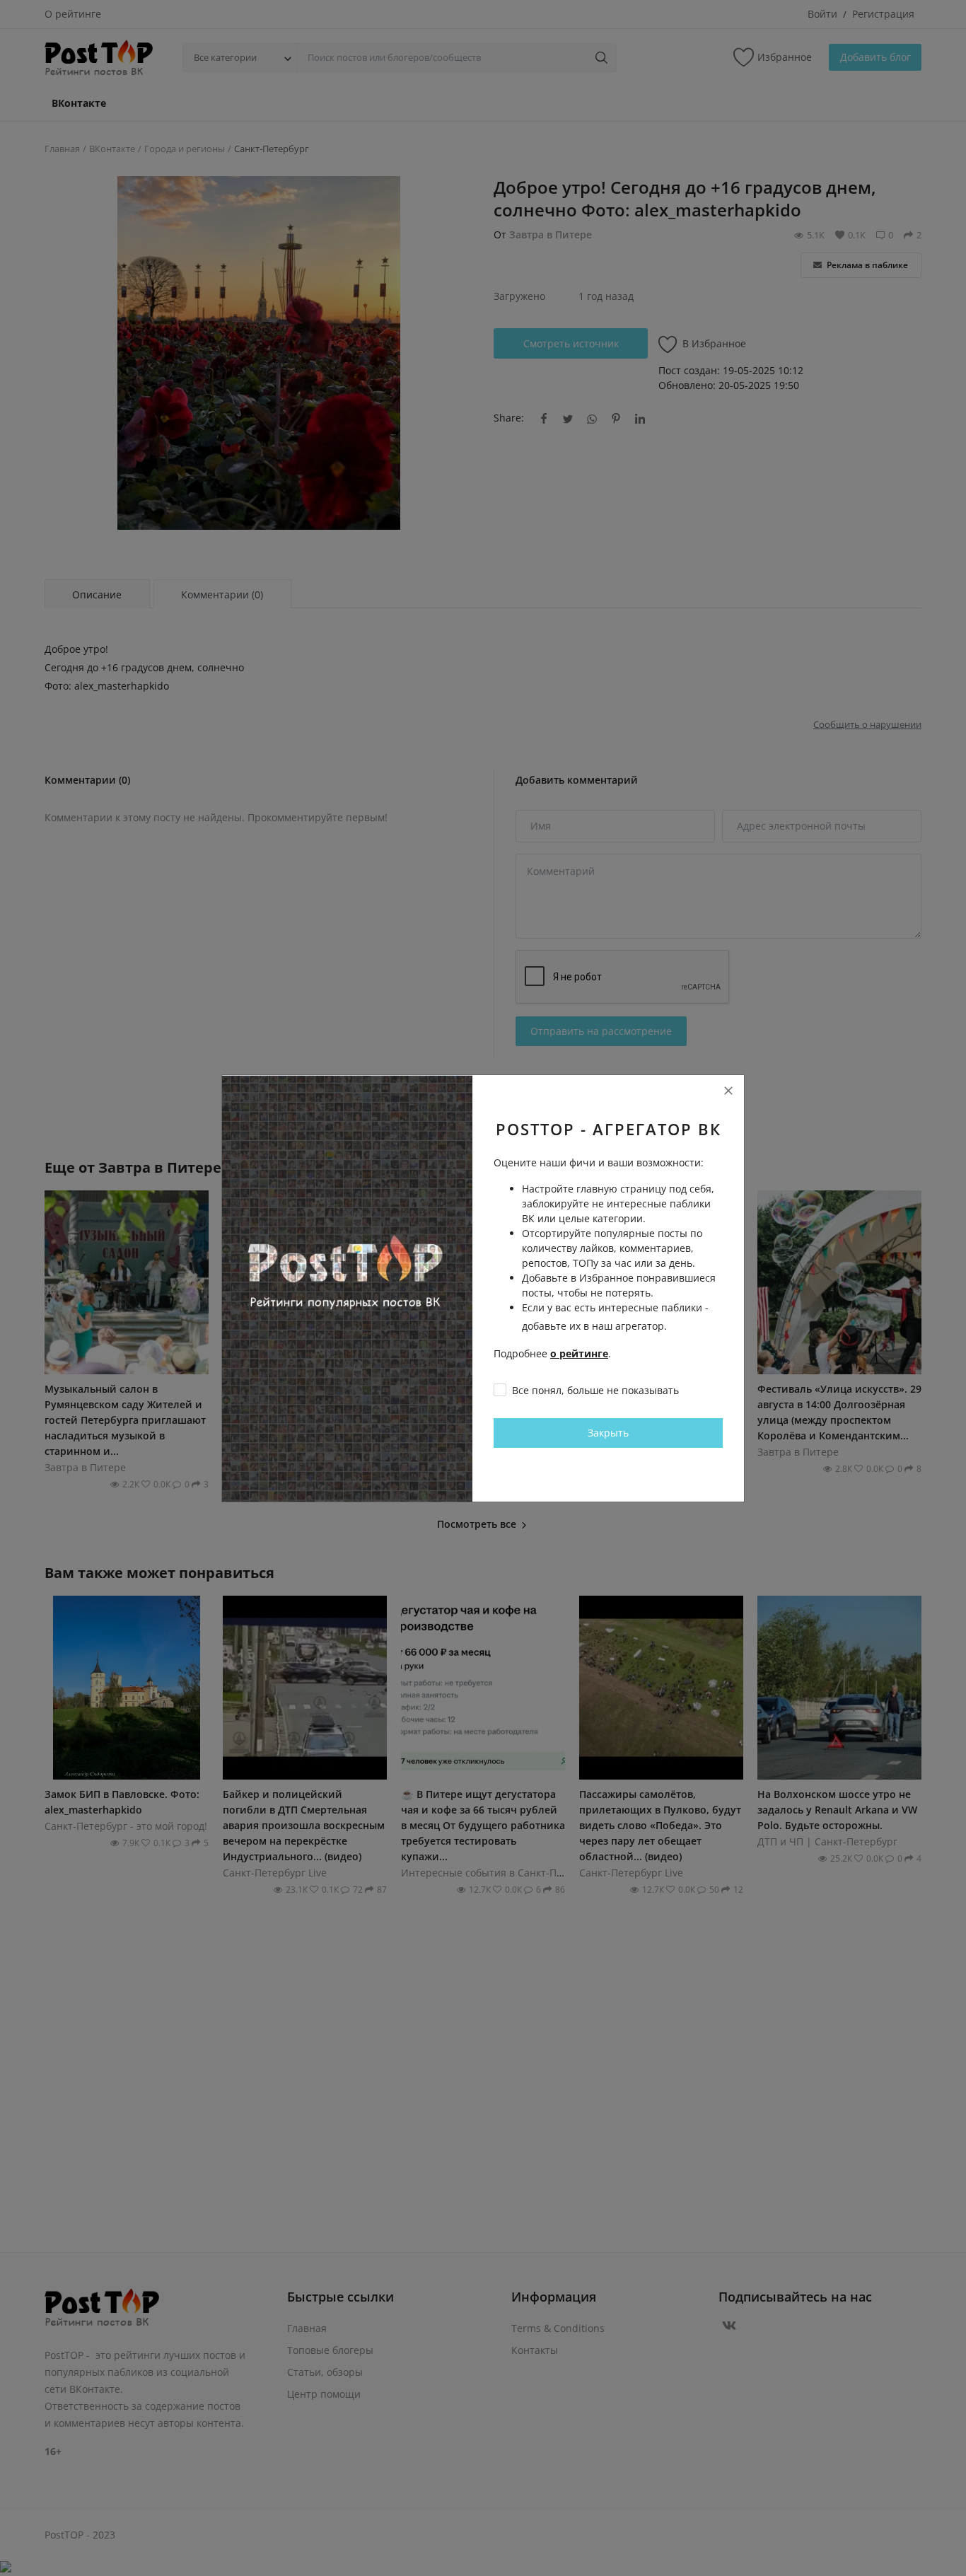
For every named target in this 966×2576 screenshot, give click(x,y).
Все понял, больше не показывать (595, 1390)
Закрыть (608, 1433)
